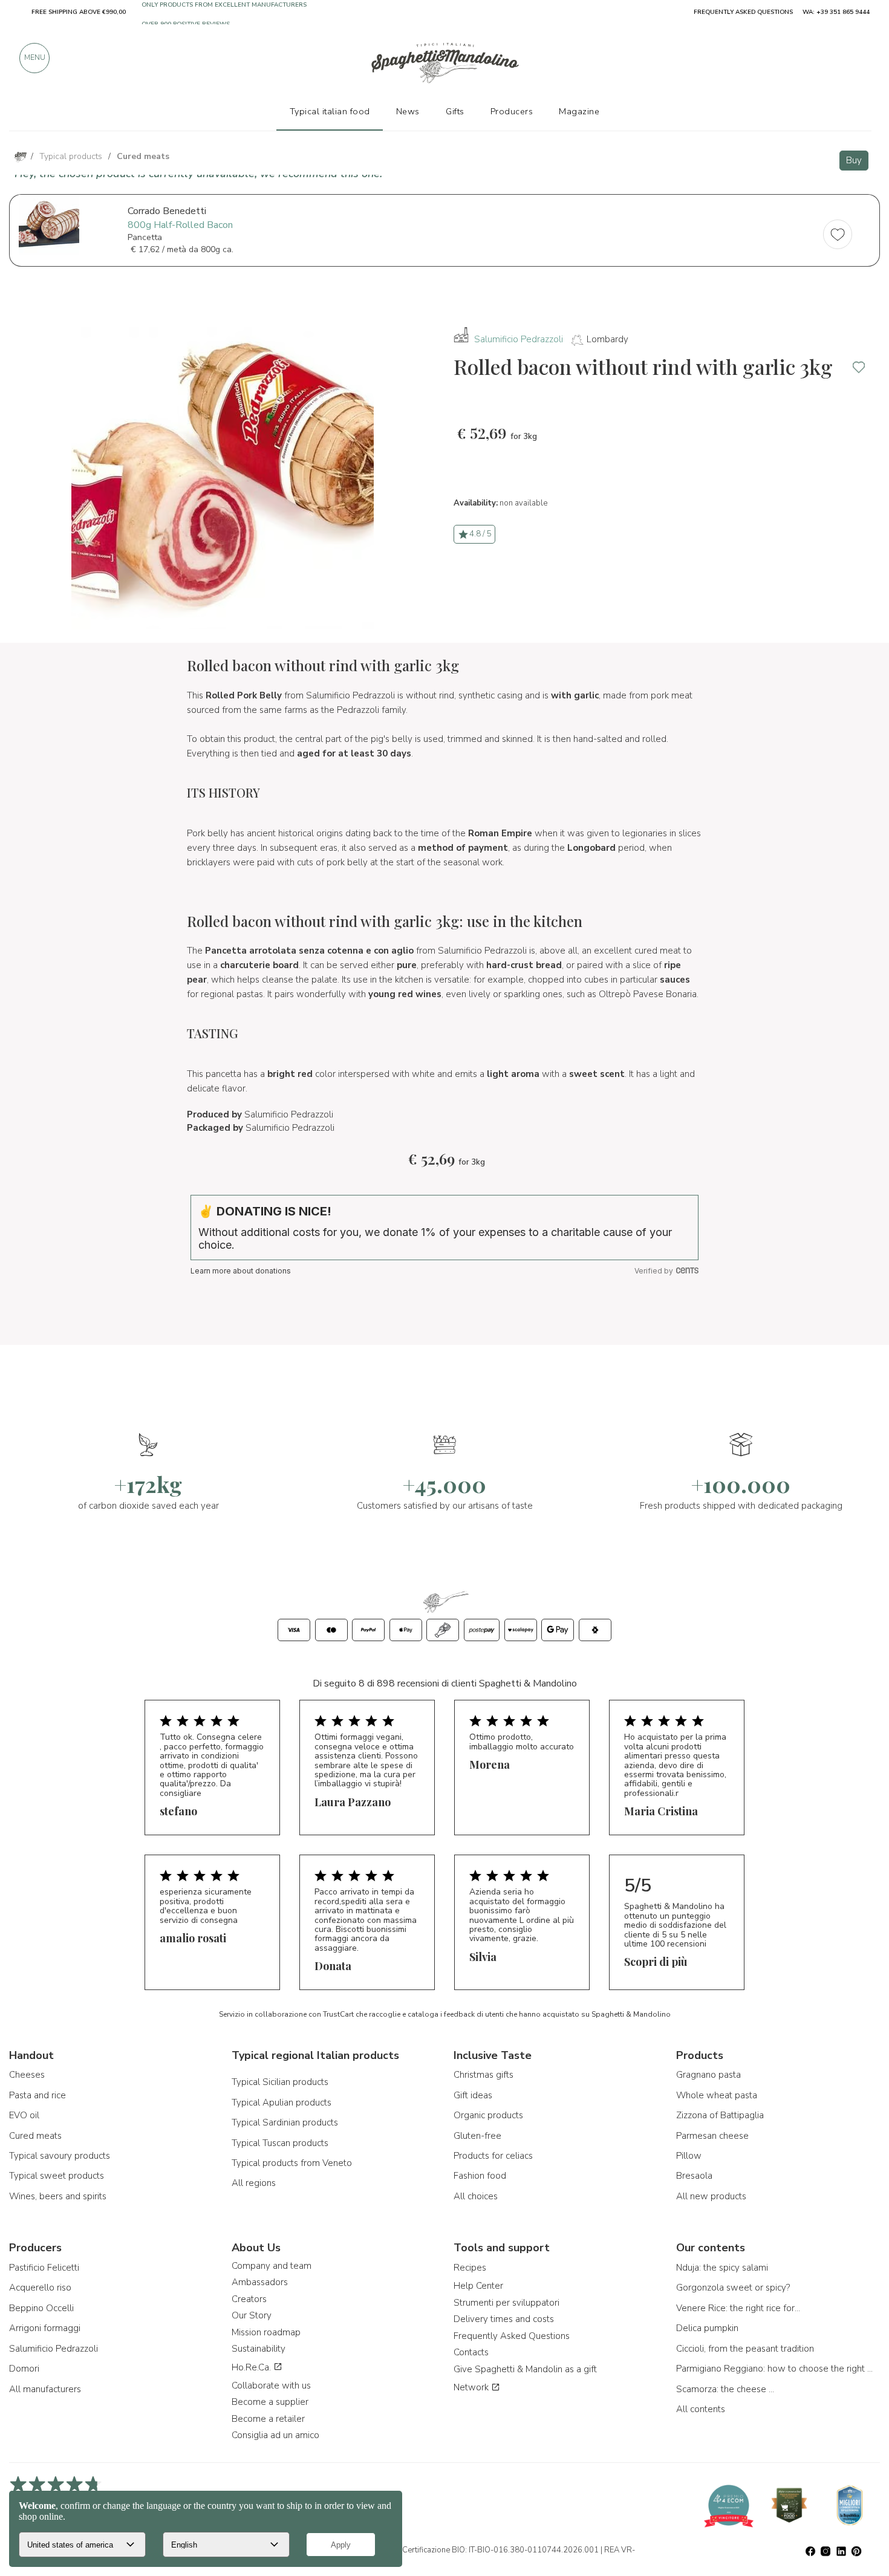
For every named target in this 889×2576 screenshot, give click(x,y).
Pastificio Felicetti (44, 2268)
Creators (249, 2299)
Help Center (478, 2286)
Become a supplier (270, 2402)
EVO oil (24, 2115)
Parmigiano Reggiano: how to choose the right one (776, 2369)
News (408, 111)
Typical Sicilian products (280, 2082)
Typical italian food (330, 111)
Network (472, 2387)
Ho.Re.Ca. (252, 2367)
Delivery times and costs (504, 2319)
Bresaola (694, 2176)
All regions (254, 2183)
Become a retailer (268, 2419)
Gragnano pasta (708, 2075)
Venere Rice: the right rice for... (738, 2308)
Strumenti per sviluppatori (506, 2303)
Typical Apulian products (282, 2103)
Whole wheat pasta (717, 2095)
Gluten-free (477, 2136)
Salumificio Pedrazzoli (519, 339)
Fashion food (480, 2176)
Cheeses (27, 2075)
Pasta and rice (37, 2095)
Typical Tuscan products (280, 2143)
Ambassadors (260, 2282)
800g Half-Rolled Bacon (180, 225)
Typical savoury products (60, 2156)
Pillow (689, 2156)
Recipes (470, 2268)
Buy (854, 160)
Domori (24, 2369)
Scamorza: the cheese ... (725, 2389)
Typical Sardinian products (285, 2122)
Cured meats (35, 2136)
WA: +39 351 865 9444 (836, 12)
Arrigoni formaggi (45, 2328)
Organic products (488, 2115)
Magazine (579, 111)
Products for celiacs (493, 2156)
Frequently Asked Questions (512, 2336)
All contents (701, 2409)
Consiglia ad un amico (275, 2435)
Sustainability (259, 2349)
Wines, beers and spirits (58, 2196)
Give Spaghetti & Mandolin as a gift (525, 2369)
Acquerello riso (40, 2288)
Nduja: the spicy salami (722, 2268)
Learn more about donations (241, 1271)
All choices (476, 2196)
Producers (512, 111)
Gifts (455, 111)
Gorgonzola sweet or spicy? (733, 2288)
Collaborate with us (271, 2386)
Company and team (272, 2266)
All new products (711, 2196)
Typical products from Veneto (292, 2163)
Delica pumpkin (707, 2328)
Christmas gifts (484, 2075)
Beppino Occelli (41, 2308)
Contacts (471, 2352)
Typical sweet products (57, 2176)
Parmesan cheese (712, 2136)
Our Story (252, 2315)
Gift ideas (473, 2095)
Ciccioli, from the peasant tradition (745, 2349)
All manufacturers (45, 2389)
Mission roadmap (266, 2332)
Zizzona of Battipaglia (720, 2115)
